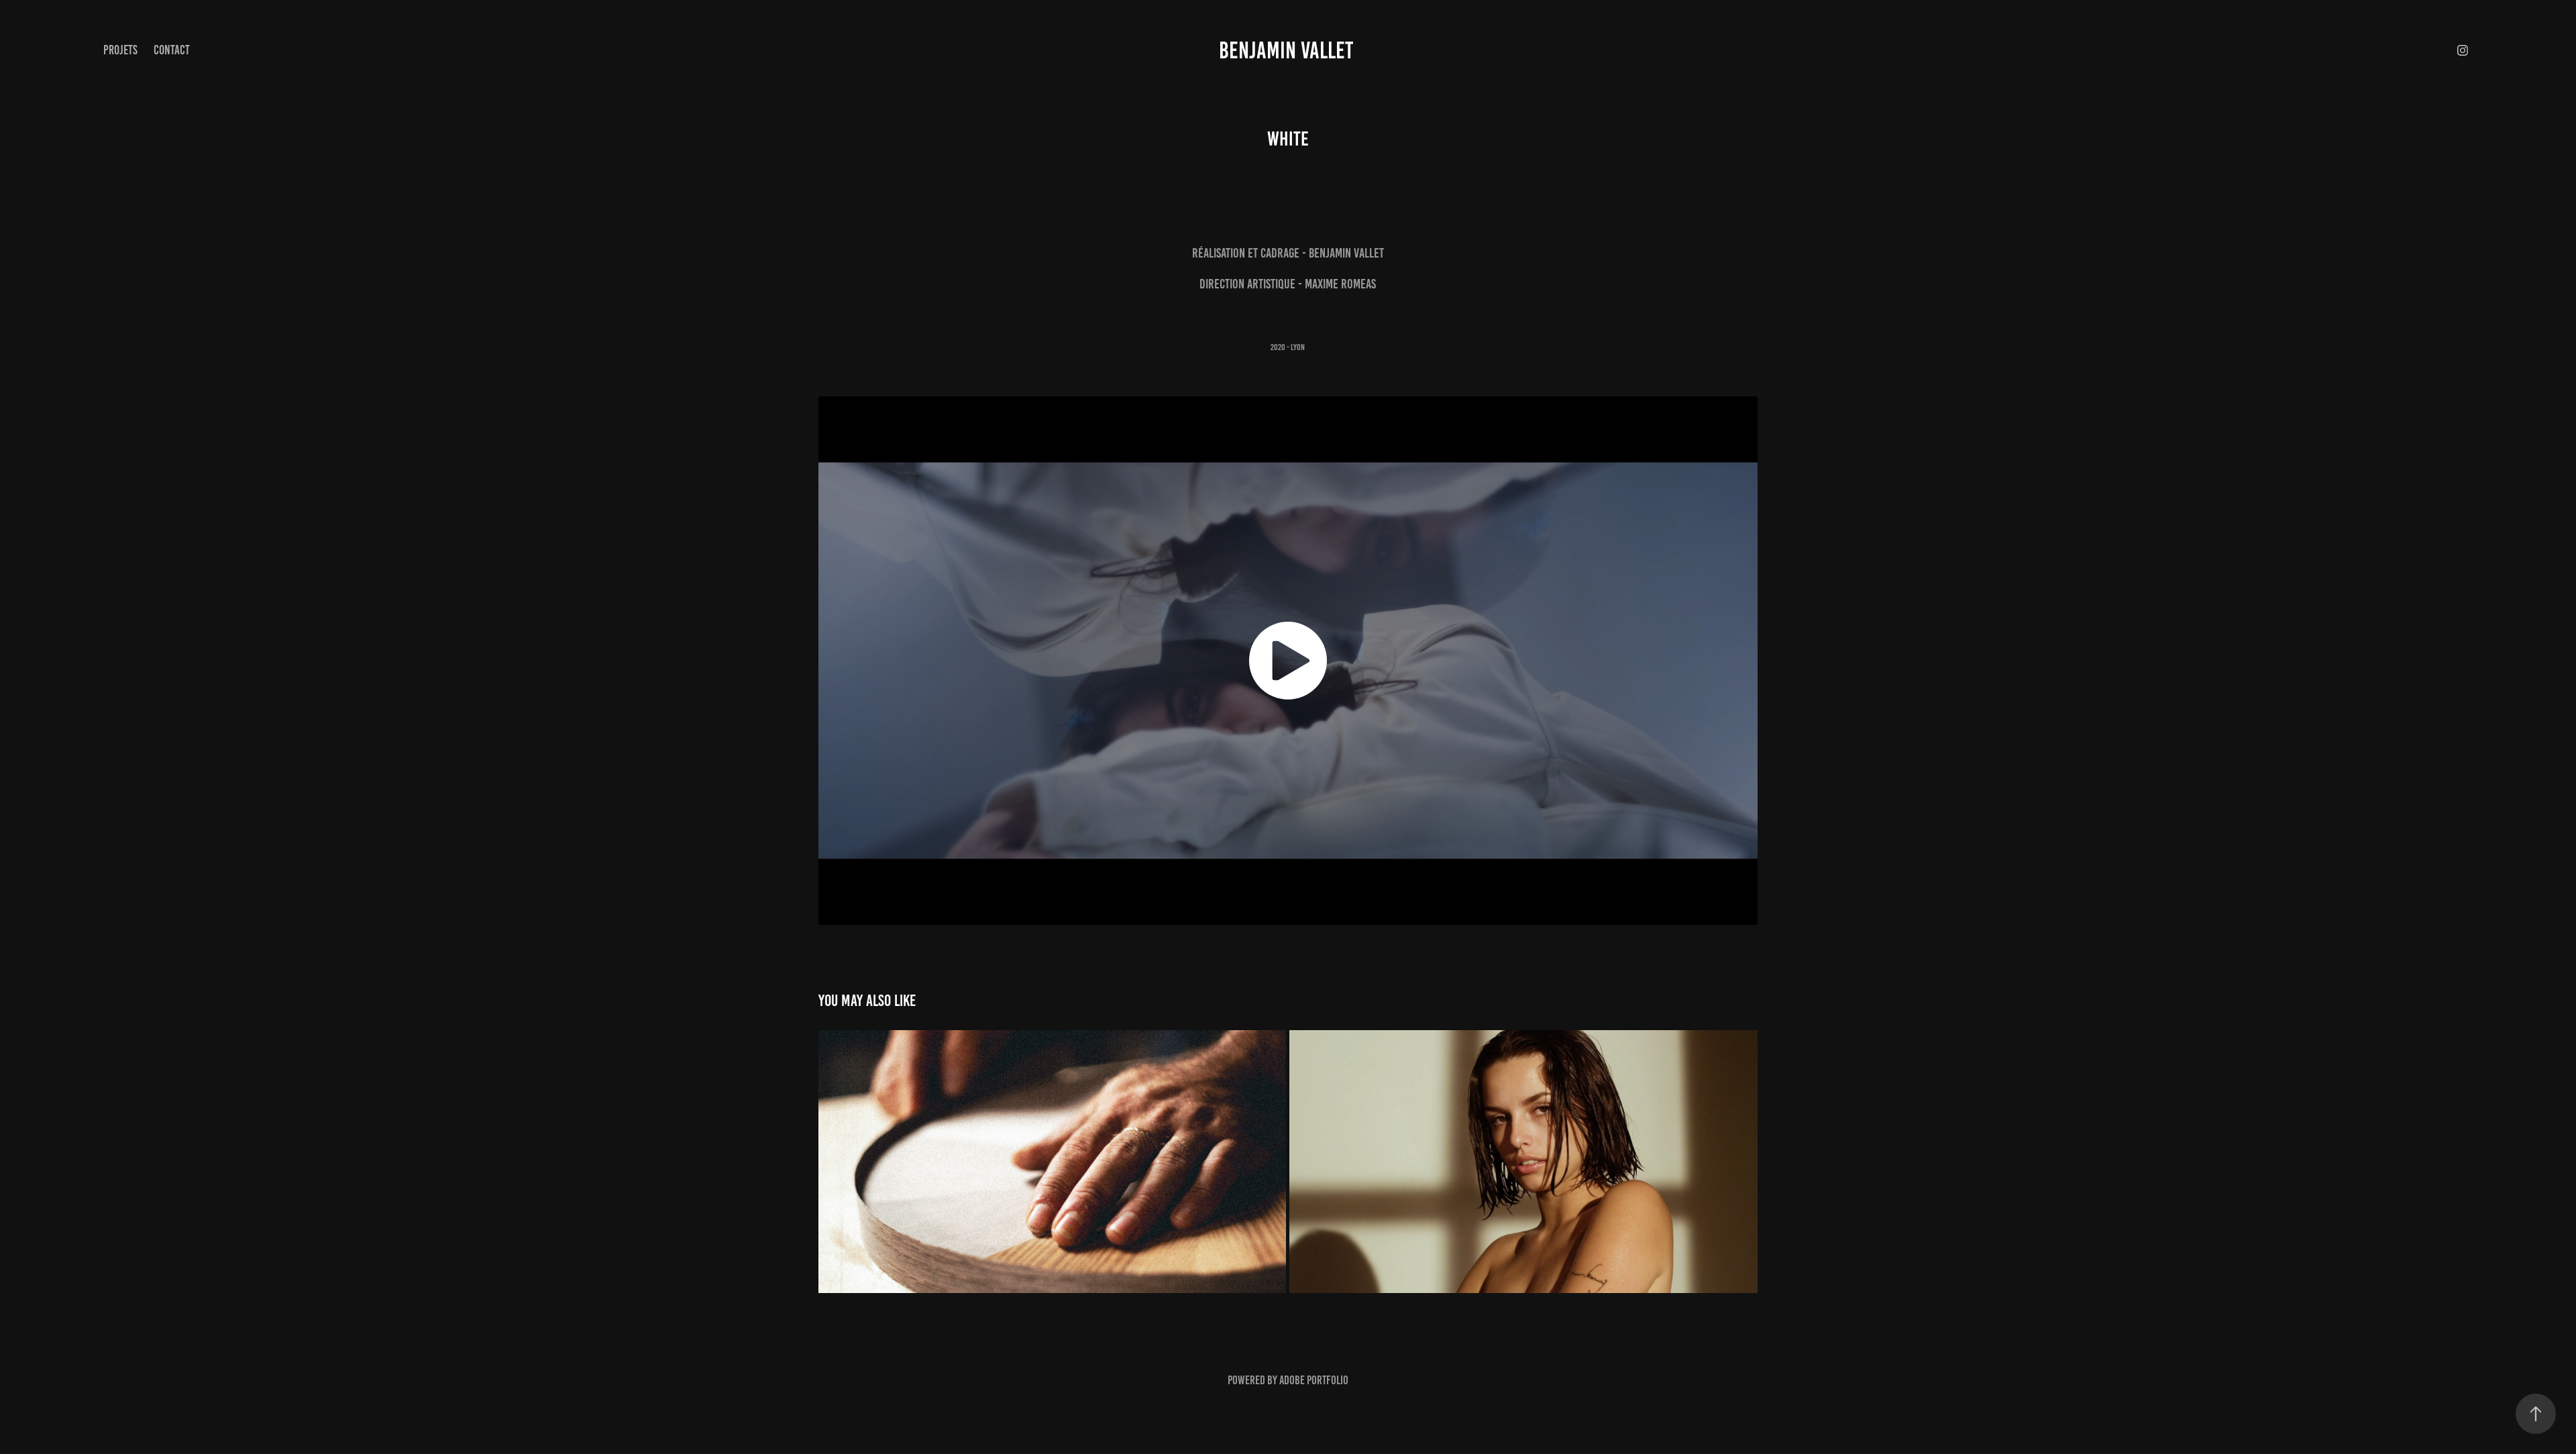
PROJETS (120, 50)
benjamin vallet (1288, 50)
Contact (172, 50)
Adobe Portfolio (1314, 1380)
